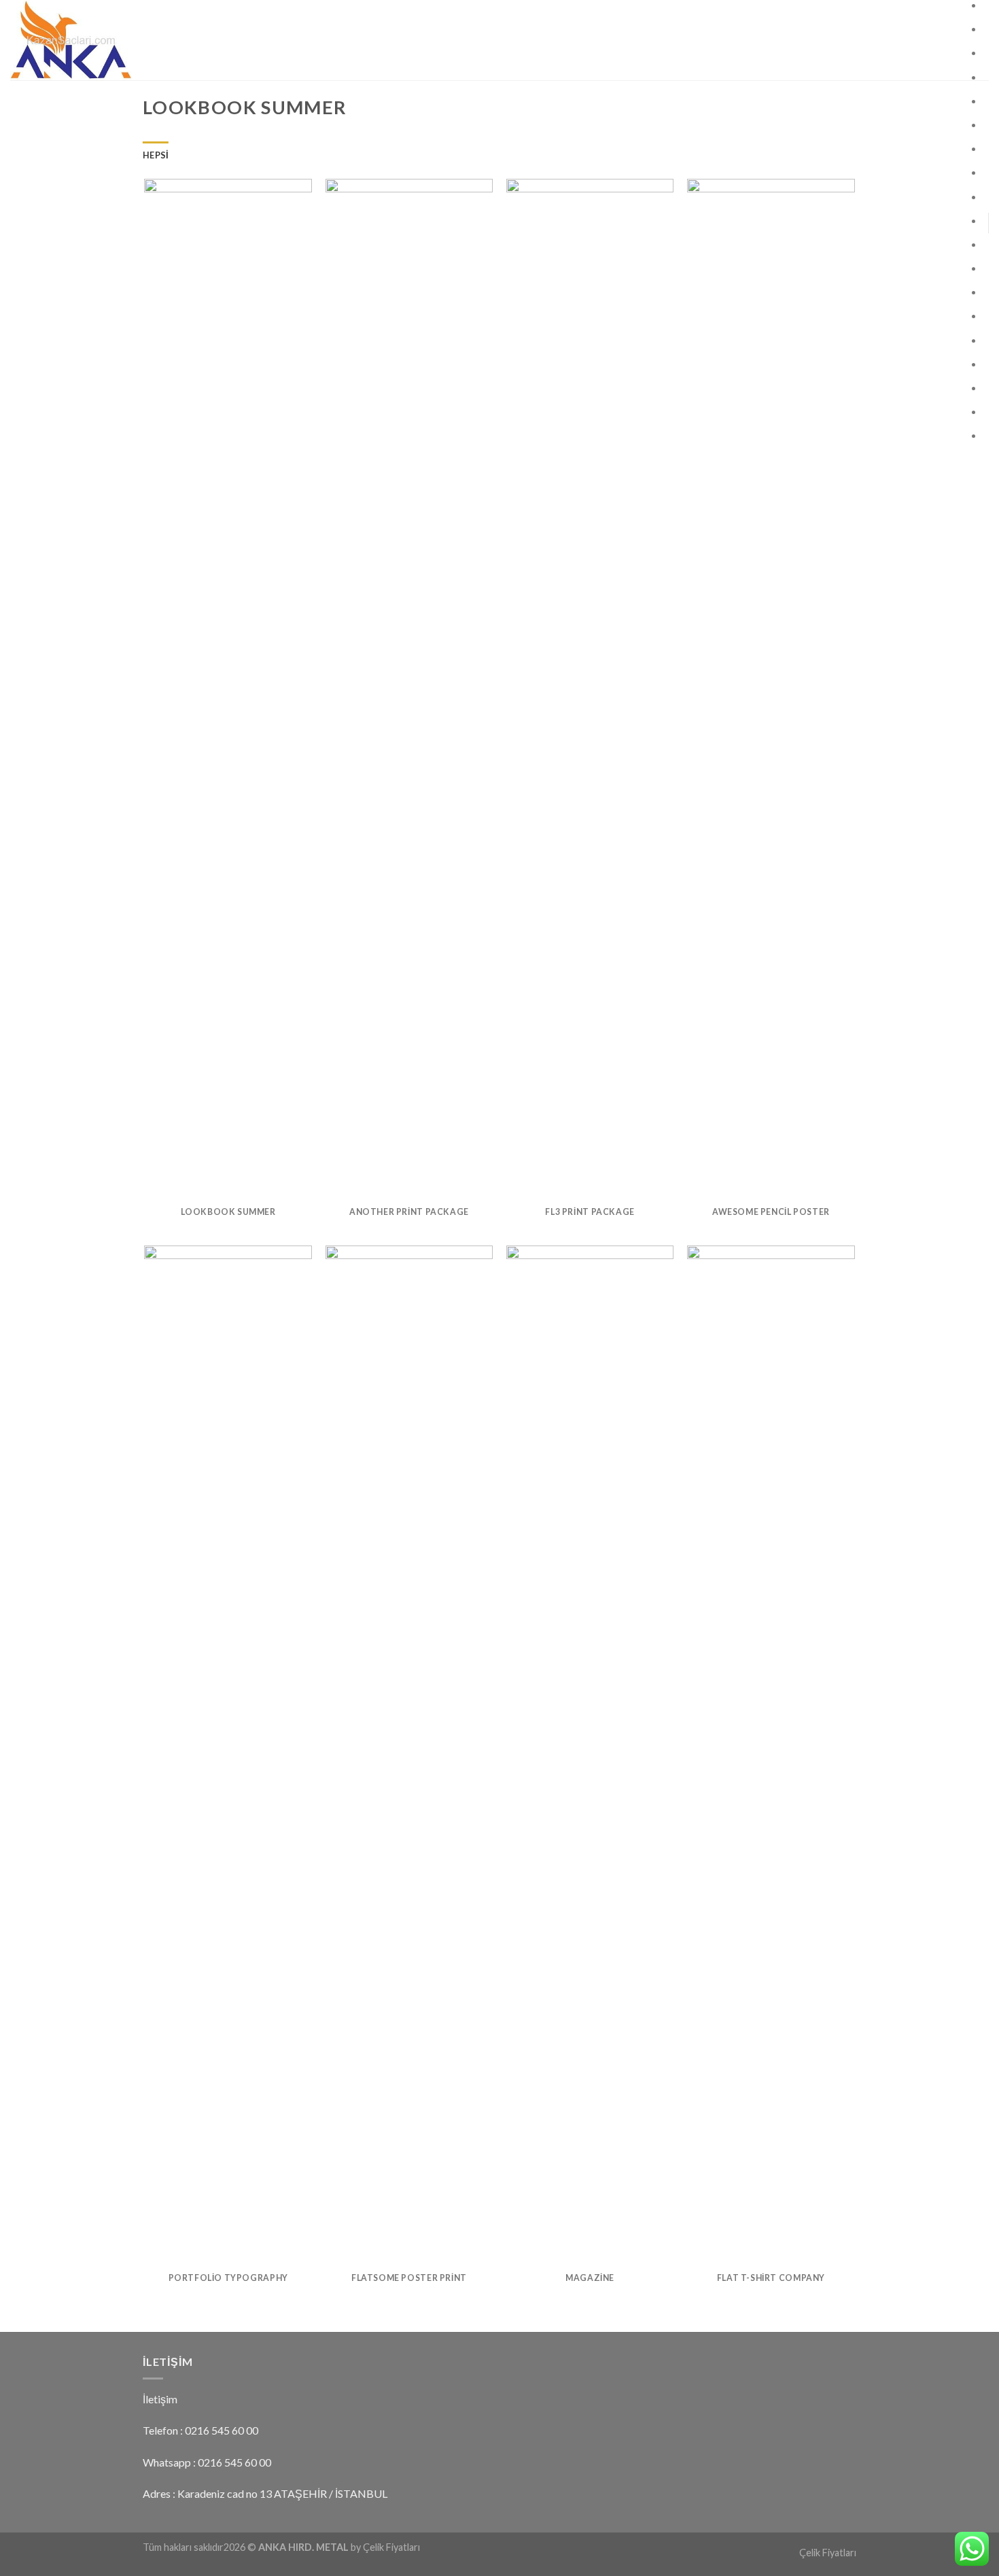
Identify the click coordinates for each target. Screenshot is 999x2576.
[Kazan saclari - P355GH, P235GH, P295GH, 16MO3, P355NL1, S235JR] (136, 40)
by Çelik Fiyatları (385, 2547)
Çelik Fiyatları (828, 2553)
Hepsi (156, 155)
